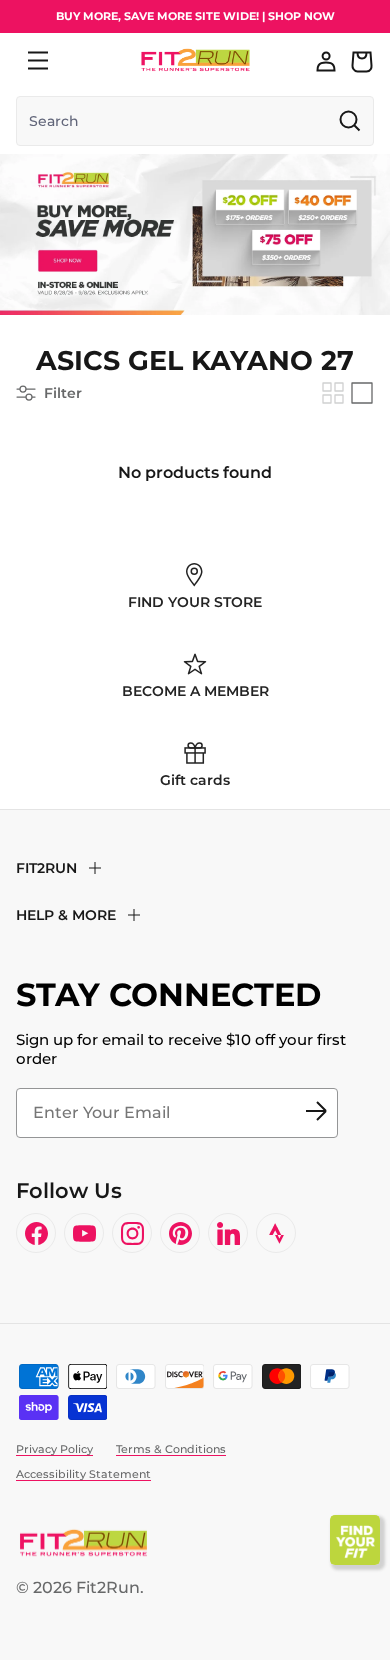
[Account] (326, 61)
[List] (362, 393)
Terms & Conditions (171, 1449)
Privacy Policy (54, 1449)
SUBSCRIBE (316, 1113)
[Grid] (333, 393)
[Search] (82, 61)
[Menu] (38, 61)
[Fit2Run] (195, 60)
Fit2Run (108, 1587)
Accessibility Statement (83, 1474)
